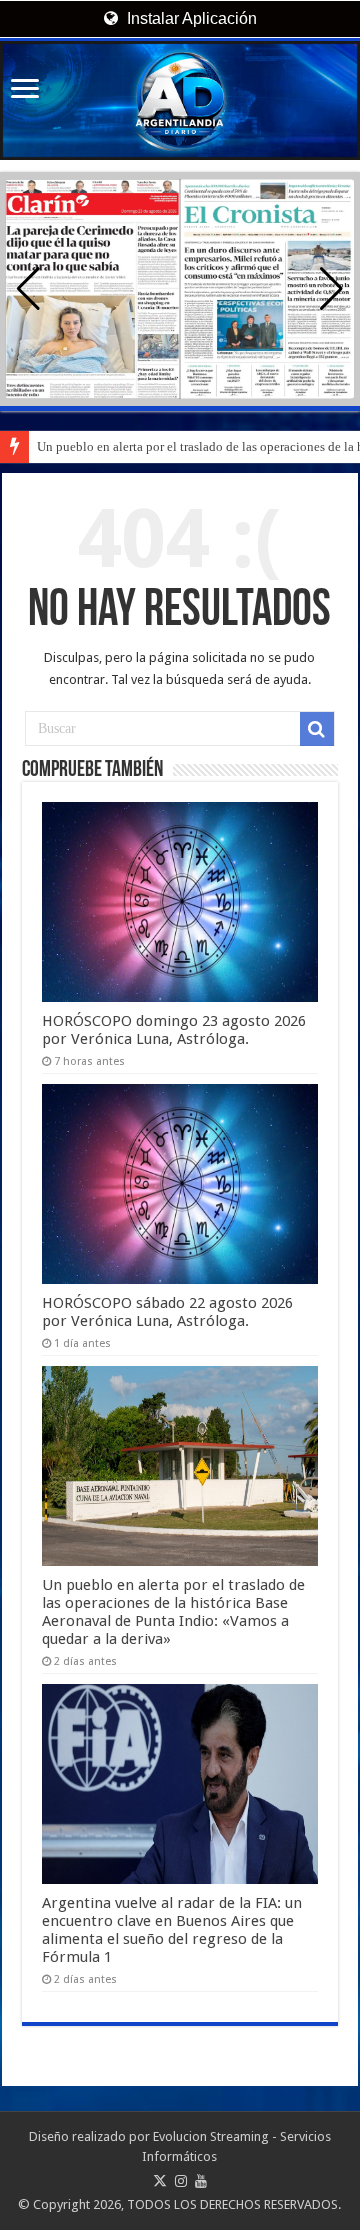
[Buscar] (317, 729)
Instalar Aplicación (190, 18)
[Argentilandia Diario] (180, 100)
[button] (331, 289)
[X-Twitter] (160, 2181)
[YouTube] (201, 2181)
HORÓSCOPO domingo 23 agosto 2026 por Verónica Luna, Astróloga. (174, 1030)
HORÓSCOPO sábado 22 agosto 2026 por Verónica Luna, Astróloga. (167, 1312)
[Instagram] (181, 2181)
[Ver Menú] (25, 90)
